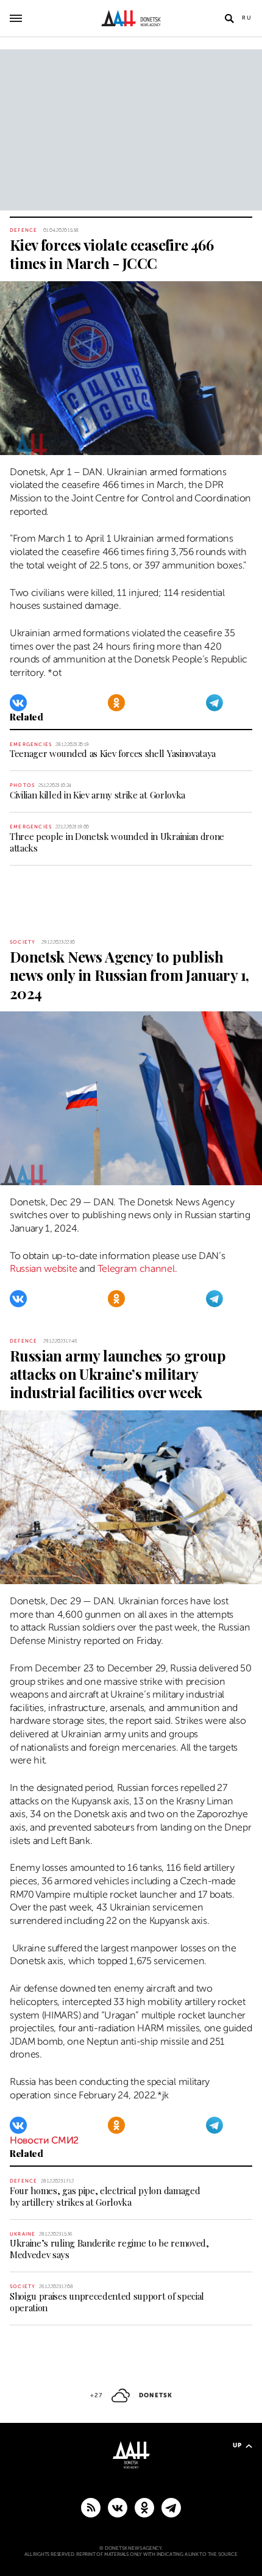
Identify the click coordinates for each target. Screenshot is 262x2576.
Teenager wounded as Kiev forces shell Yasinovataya (113, 753)
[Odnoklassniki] (116, 703)
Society (23, 942)
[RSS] (91, 2507)
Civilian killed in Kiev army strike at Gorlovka (97, 795)
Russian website (43, 1269)
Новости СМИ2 (44, 2140)
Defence (23, 230)
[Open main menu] (16, 18)
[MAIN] (171, 2507)
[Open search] (229, 18)
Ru (247, 18)
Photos (22, 785)
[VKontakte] (18, 703)
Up (237, 2445)
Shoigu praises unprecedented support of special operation (107, 2302)
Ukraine (23, 2234)
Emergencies (31, 744)
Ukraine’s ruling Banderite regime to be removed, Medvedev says (109, 2249)
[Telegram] (214, 703)
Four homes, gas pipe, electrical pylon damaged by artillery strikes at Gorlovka (105, 2196)
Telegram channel (136, 1269)
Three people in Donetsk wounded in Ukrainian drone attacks (117, 842)
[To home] (131, 18)
